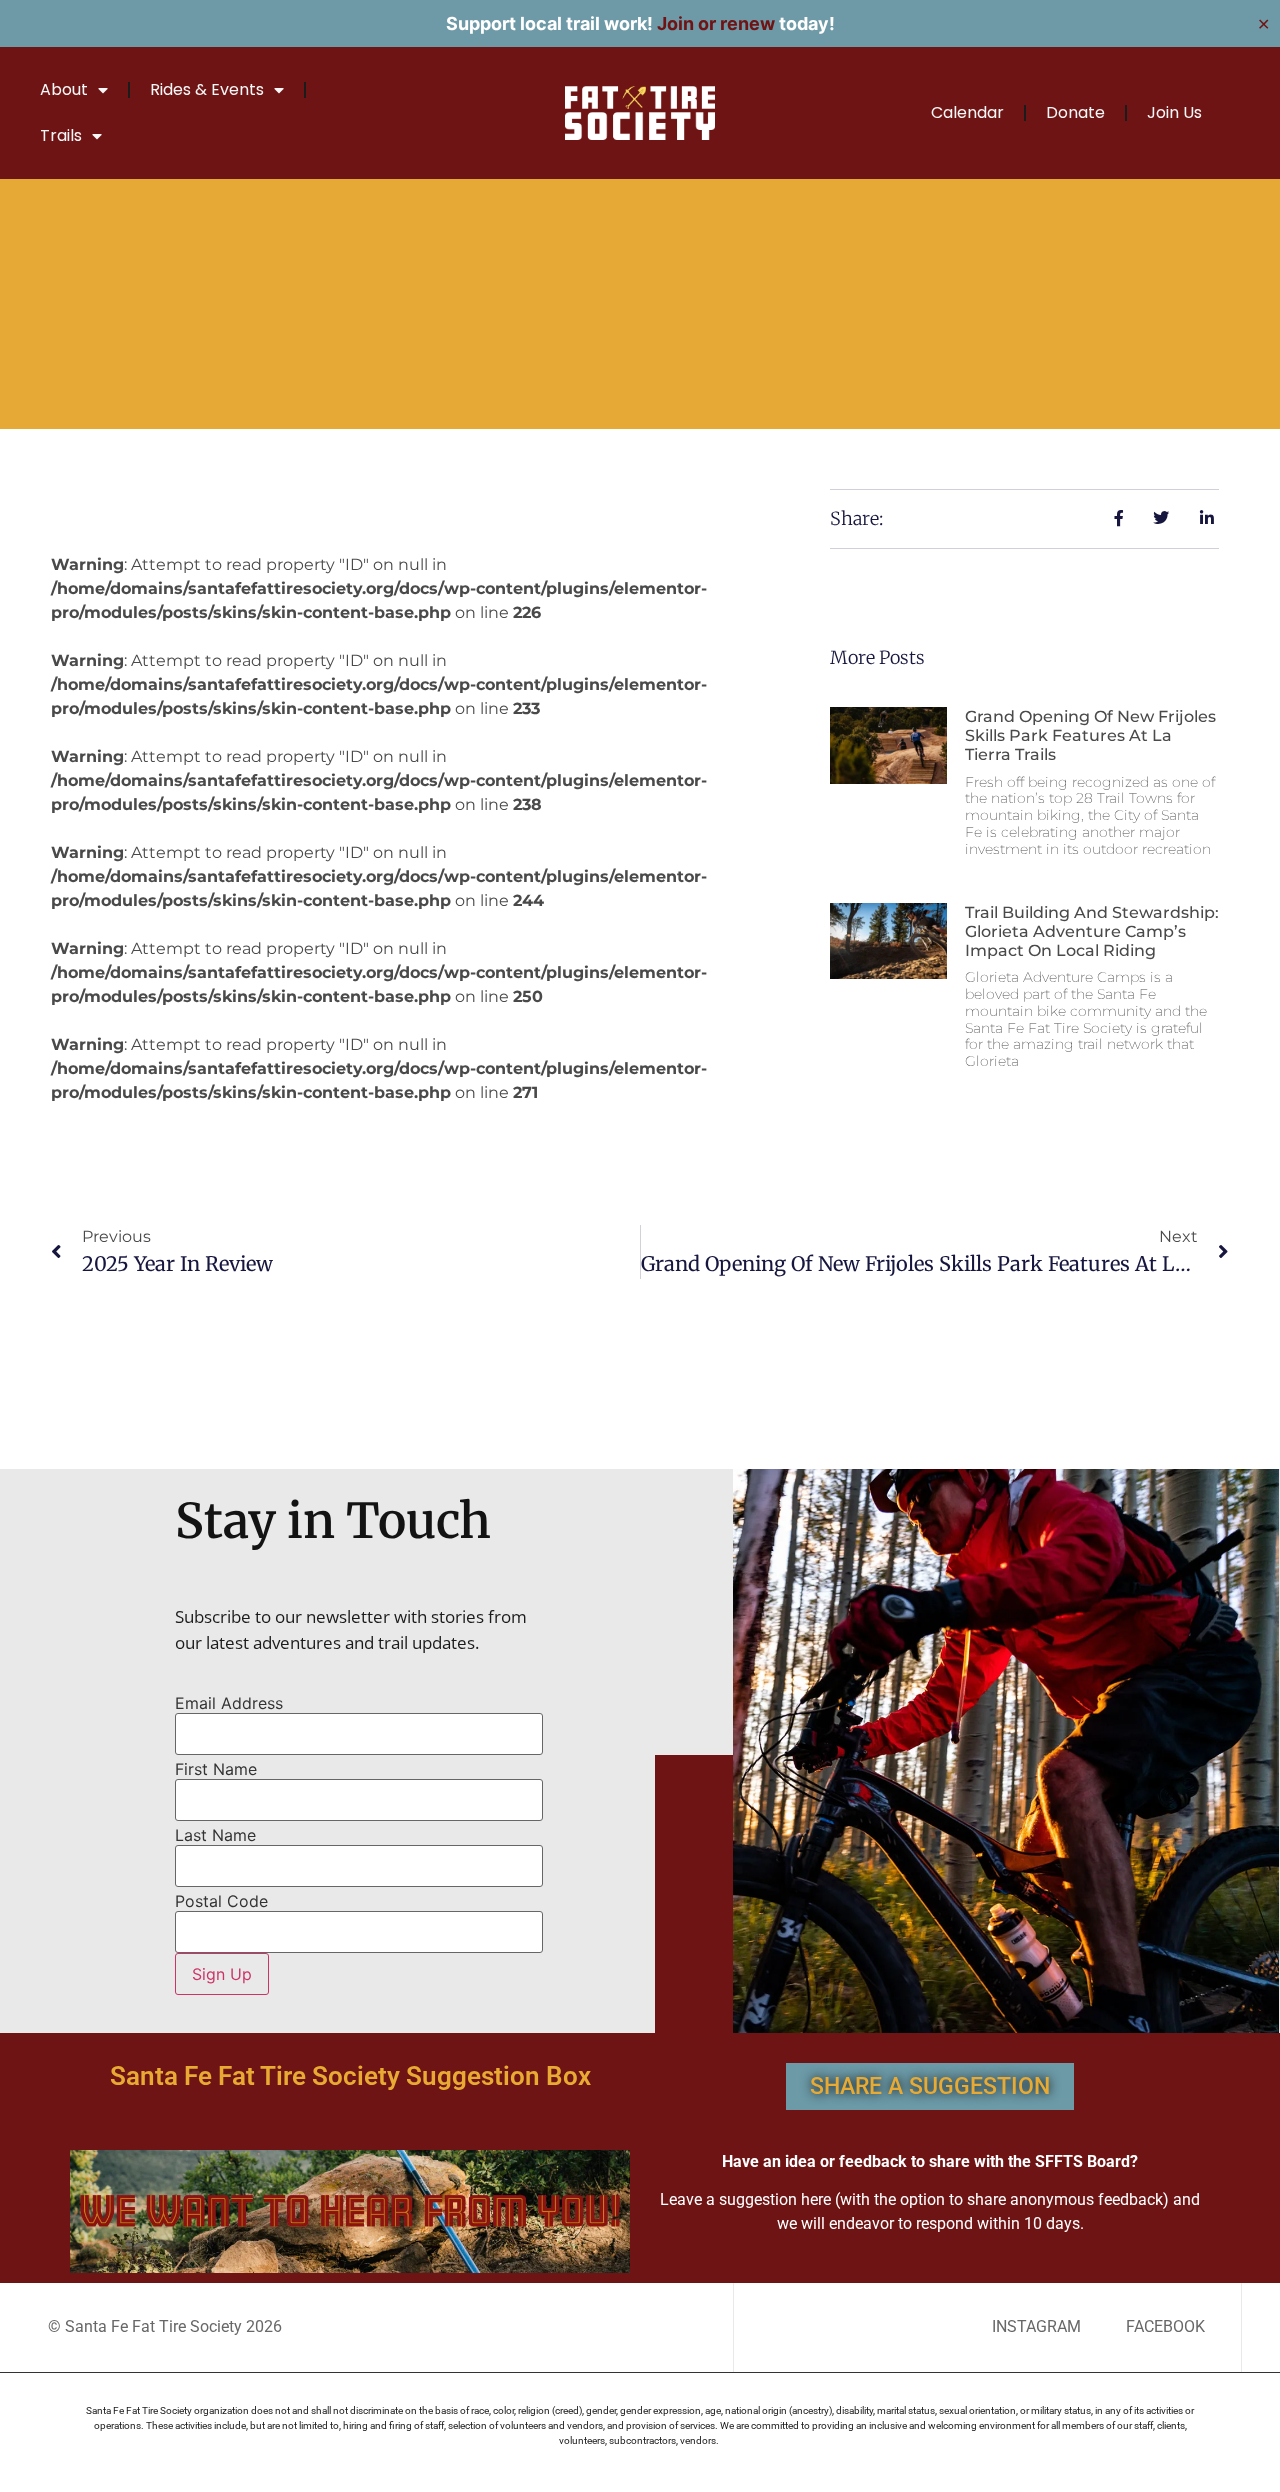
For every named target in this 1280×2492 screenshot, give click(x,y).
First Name (216, 1769)
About (64, 89)
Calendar (967, 112)
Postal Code (221, 1901)
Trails (61, 135)
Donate (1075, 112)
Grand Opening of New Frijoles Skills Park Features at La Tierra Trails (1090, 735)
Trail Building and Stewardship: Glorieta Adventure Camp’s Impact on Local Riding (1092, 931)
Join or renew (716, 23)
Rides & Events (207, 89)
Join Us (1174, 112)
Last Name (215, 1835)
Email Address (229, 1703)
